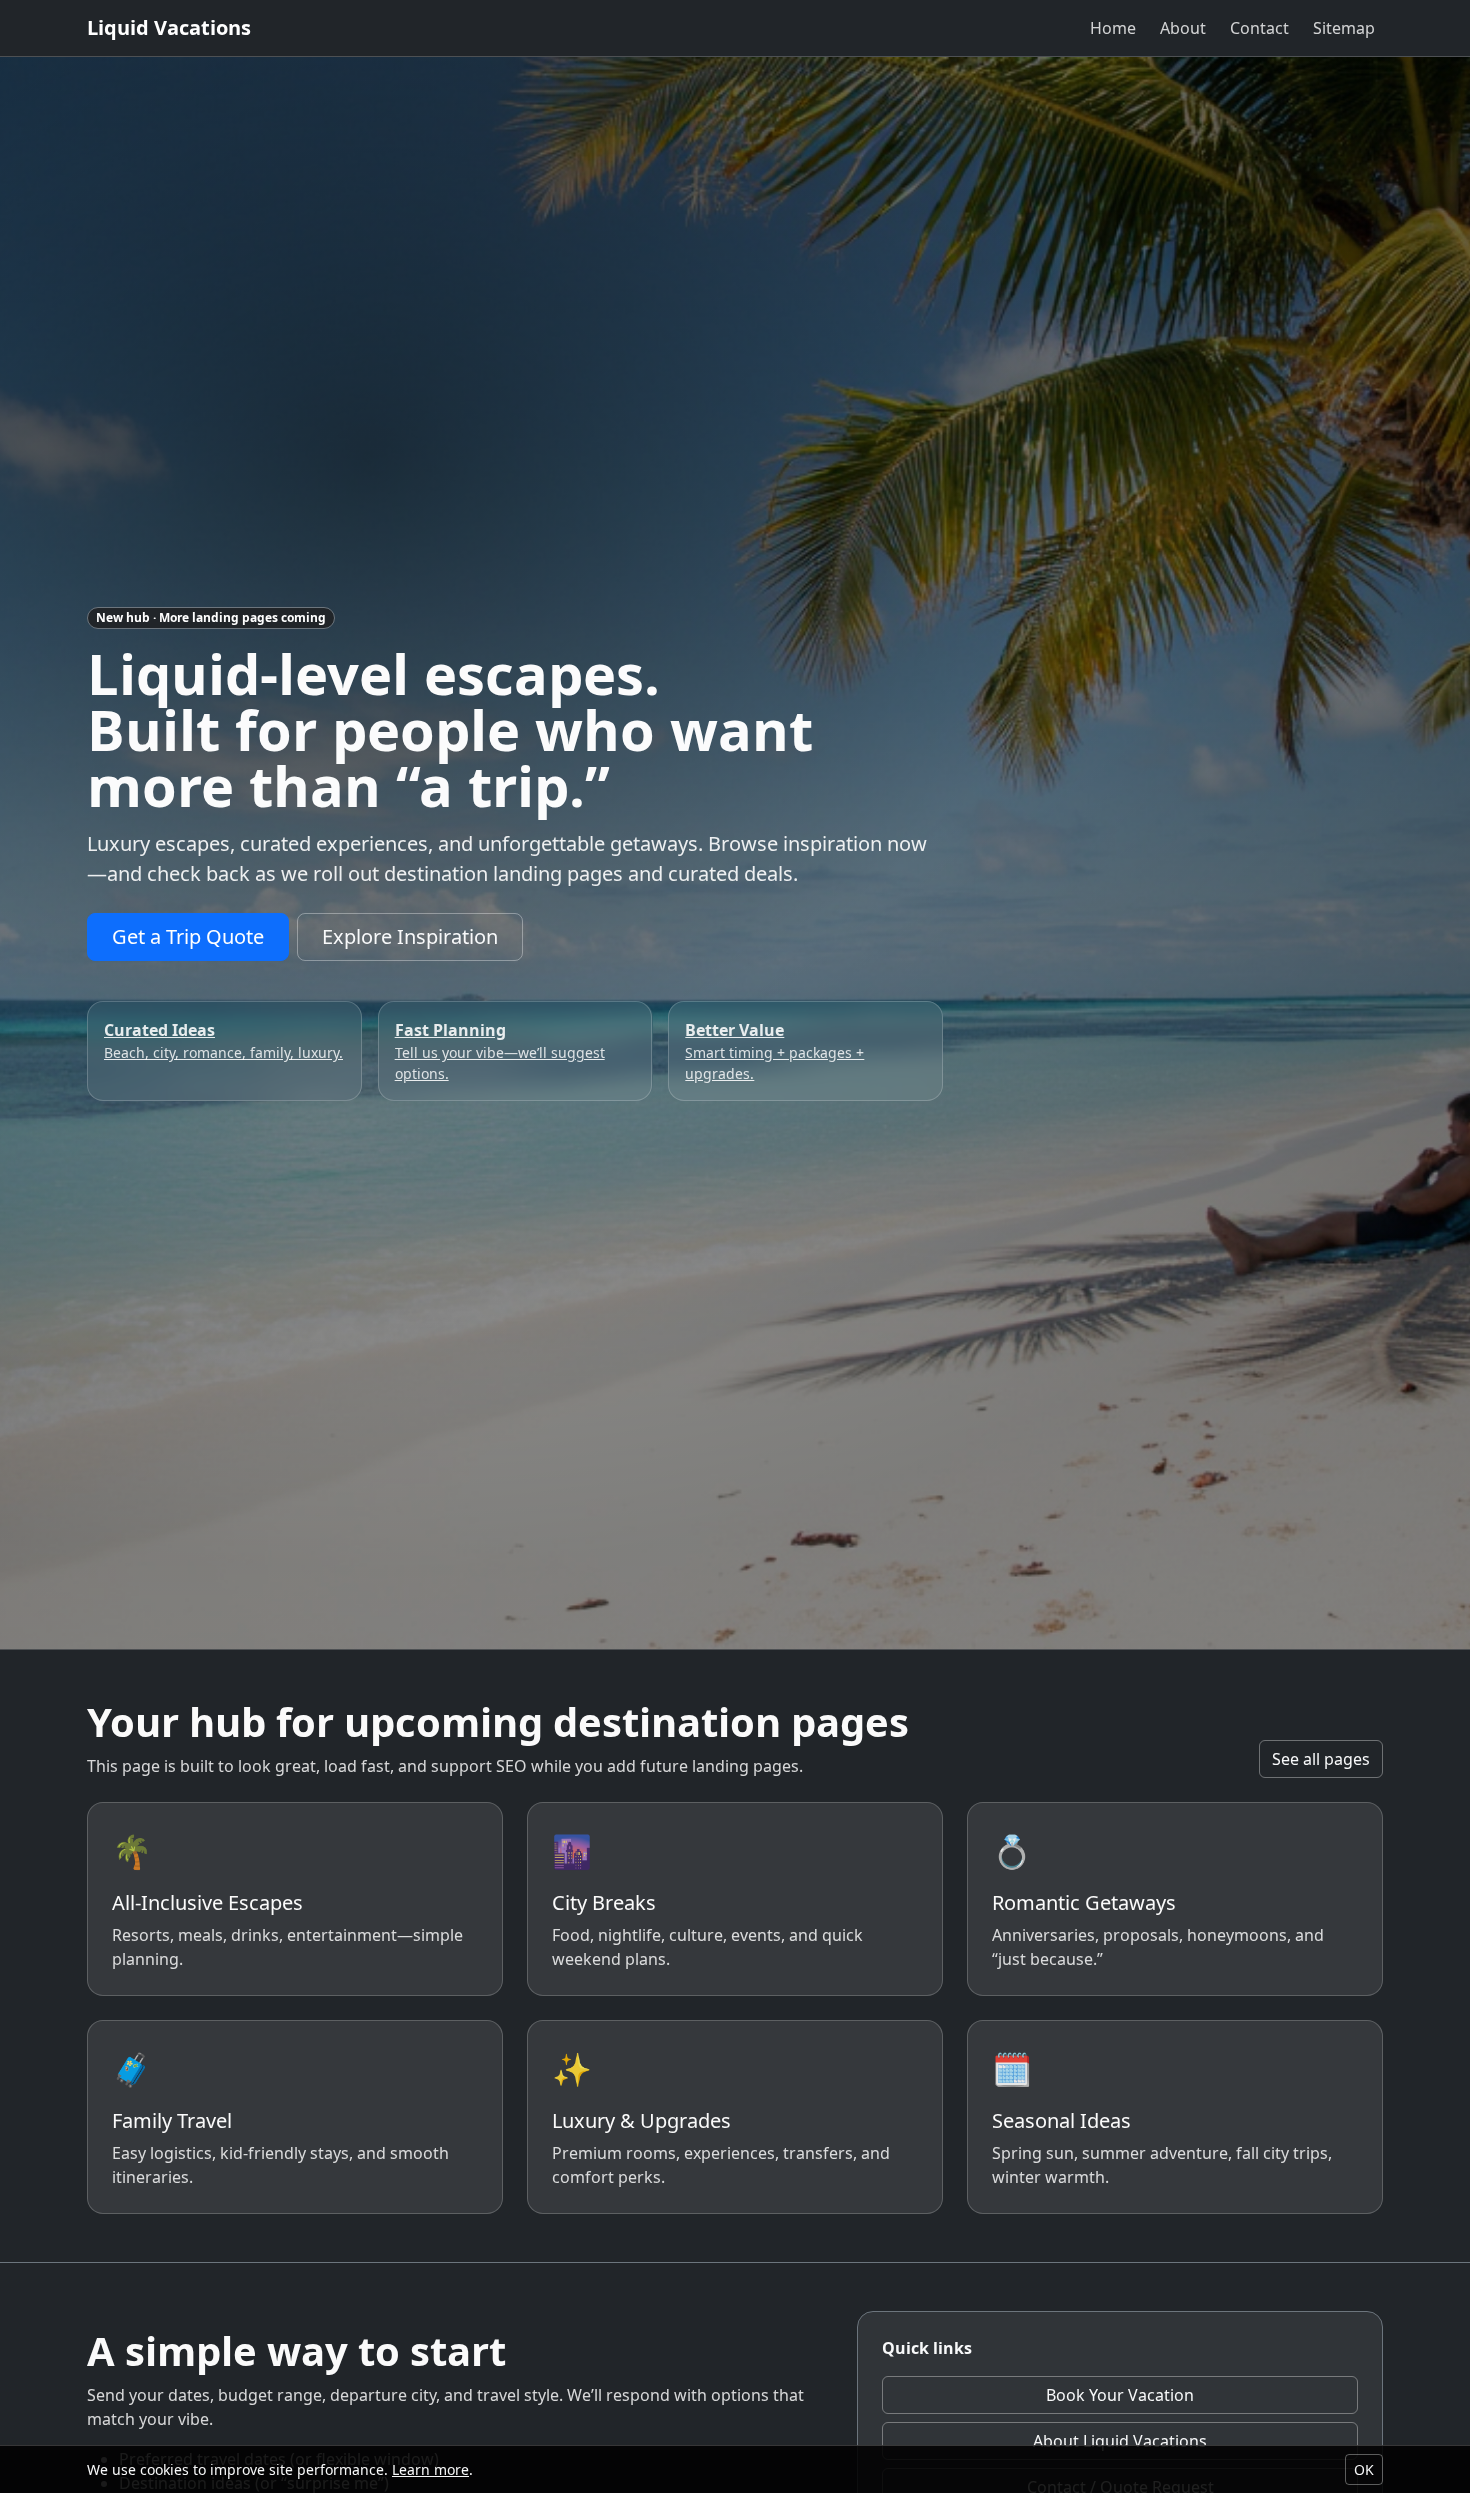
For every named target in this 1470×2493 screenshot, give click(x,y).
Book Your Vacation (1120, 2395)
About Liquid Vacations (1120, 2441)
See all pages (1321, 1759)
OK (1364, 2469)
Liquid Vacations (169, 27)
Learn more (430, 2469)
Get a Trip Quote (188, 936)
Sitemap (1344, 28)
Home (1113, 28)
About (1183, 28)
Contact (1259, 28)
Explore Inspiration (410, 936)
